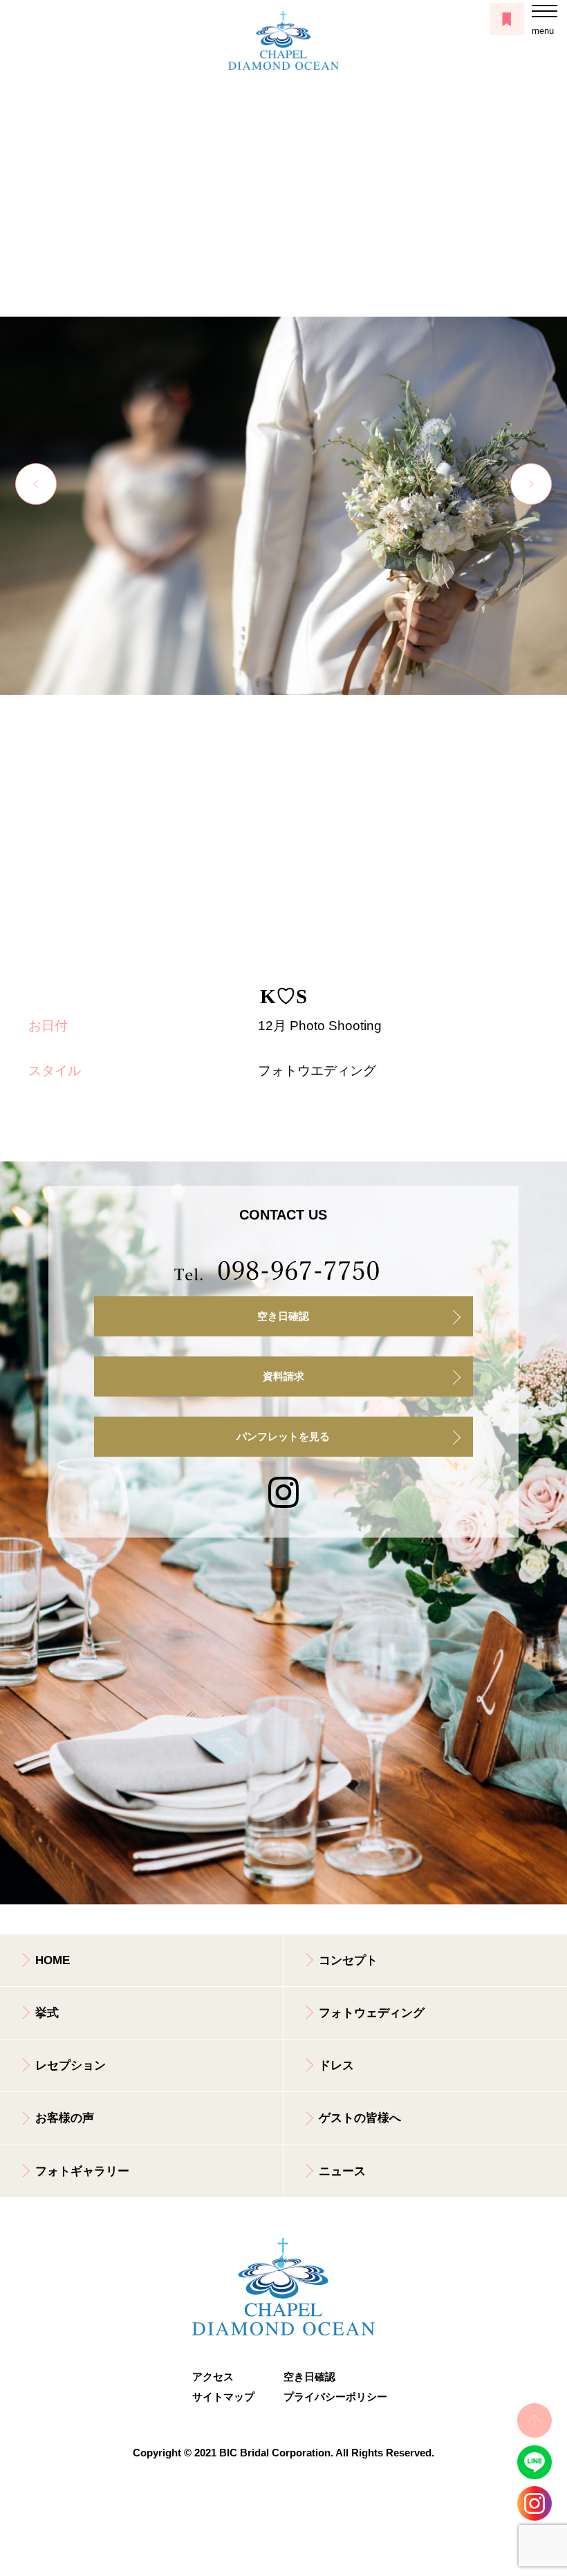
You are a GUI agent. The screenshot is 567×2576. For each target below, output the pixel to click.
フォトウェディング (372, 2013)
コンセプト (348, 1960)
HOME (53, 1960)
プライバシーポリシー (329, 2397)
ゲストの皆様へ (360, 2118)
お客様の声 (65, 2118)
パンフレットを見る (283, 1437)
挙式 (47, 2013)
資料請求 (283, 1376)
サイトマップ (223, 2397)
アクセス (213, 2377)
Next (531, 484)
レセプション (71, 2065)
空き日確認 (283, 1316)
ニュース (342, 2171)
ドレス (336, 2065)
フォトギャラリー (82, 2171)
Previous (36, 484)
